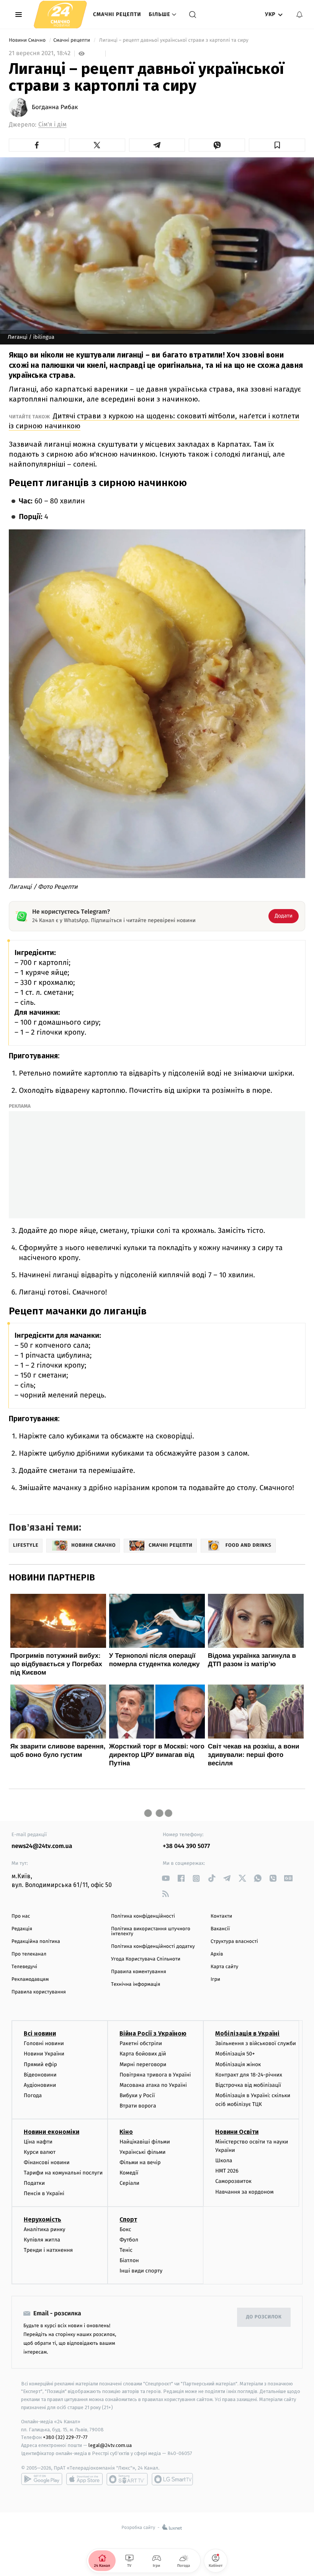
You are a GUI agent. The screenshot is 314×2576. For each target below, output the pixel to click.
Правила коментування (139, 1972)
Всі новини (40, 2033)
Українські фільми (142, 2152)
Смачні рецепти (117, 14)
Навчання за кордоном (244, 2192)
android (42, 2479)
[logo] (60, 14)
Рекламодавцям (30, 1979)
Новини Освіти (237, 2132)
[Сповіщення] (299, 15)
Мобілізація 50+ (235, 2054)
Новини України (44, 2054)
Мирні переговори (143, 2064)
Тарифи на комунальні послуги (63, 2173)
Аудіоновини (40, 2085)
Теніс (126, 2250)
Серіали (129, 2183)
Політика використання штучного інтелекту (151, 1931)
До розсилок (264, 2317)
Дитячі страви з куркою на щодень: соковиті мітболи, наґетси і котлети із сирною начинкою (154, 421)
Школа (224, 2161)
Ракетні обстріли (141, 2043)
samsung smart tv (172, 2479)
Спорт (128, 2219)
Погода (33, 2095)
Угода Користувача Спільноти (146, 1959)
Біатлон (129, 2260)
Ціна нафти (38, 2142)
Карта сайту (224, 1967)
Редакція (22, 1929)
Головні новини (44, 2043)
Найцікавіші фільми (145, 2142)
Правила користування (39, 1992)
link (166, 1878)
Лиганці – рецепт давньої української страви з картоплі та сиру (174, 40)
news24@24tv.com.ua (42, 1846)
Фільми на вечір (140, 2162)
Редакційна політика (36, 1942)
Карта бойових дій (143, 2054)
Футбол (129, 2240)
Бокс (125, 2229)
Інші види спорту (141, 2271)
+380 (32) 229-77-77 (65, 2437)
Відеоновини (40, 2075)
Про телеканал (29, 1954)
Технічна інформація (136, 1984)
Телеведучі (24, 1967)
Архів (217, 1954)
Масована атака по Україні (153, 2085)
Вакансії (220, 1929)
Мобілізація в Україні (247, 2033)
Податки (34, 2183)
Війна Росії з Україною (153, 2033)
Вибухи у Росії (137, 2095)
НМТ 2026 (227, 2171)
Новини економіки (52, 2132)
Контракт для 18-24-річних (249, 2075)
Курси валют (40, 2152)
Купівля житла (42, 2240)
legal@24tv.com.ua (110, 2445)
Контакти (221, 1916)
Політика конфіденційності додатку (153, 1947)
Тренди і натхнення (48, 2250)
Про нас (21, 1916)
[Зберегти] (277, 145)
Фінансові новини (47, 2162)
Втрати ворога (138, 2106)
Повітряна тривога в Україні (155, 2075)
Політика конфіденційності (143, 1916)
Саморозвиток (233, 2181)
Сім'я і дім (52, 125)
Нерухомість (43, 2219)
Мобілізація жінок (238, 2064)
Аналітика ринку (44, 2229)
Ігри (215, 1979)
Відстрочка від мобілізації (248, 2085)
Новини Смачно (28, 40)
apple (84, 2479)
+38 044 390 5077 (186, 1846)
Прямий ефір (40, 2064)
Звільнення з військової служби (256, 2043)
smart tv (127, 2479)
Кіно (126, 2132)
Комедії (129, 2173)
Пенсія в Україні (44, 2193)
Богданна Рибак (55, 108)
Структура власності (234, 1942)
